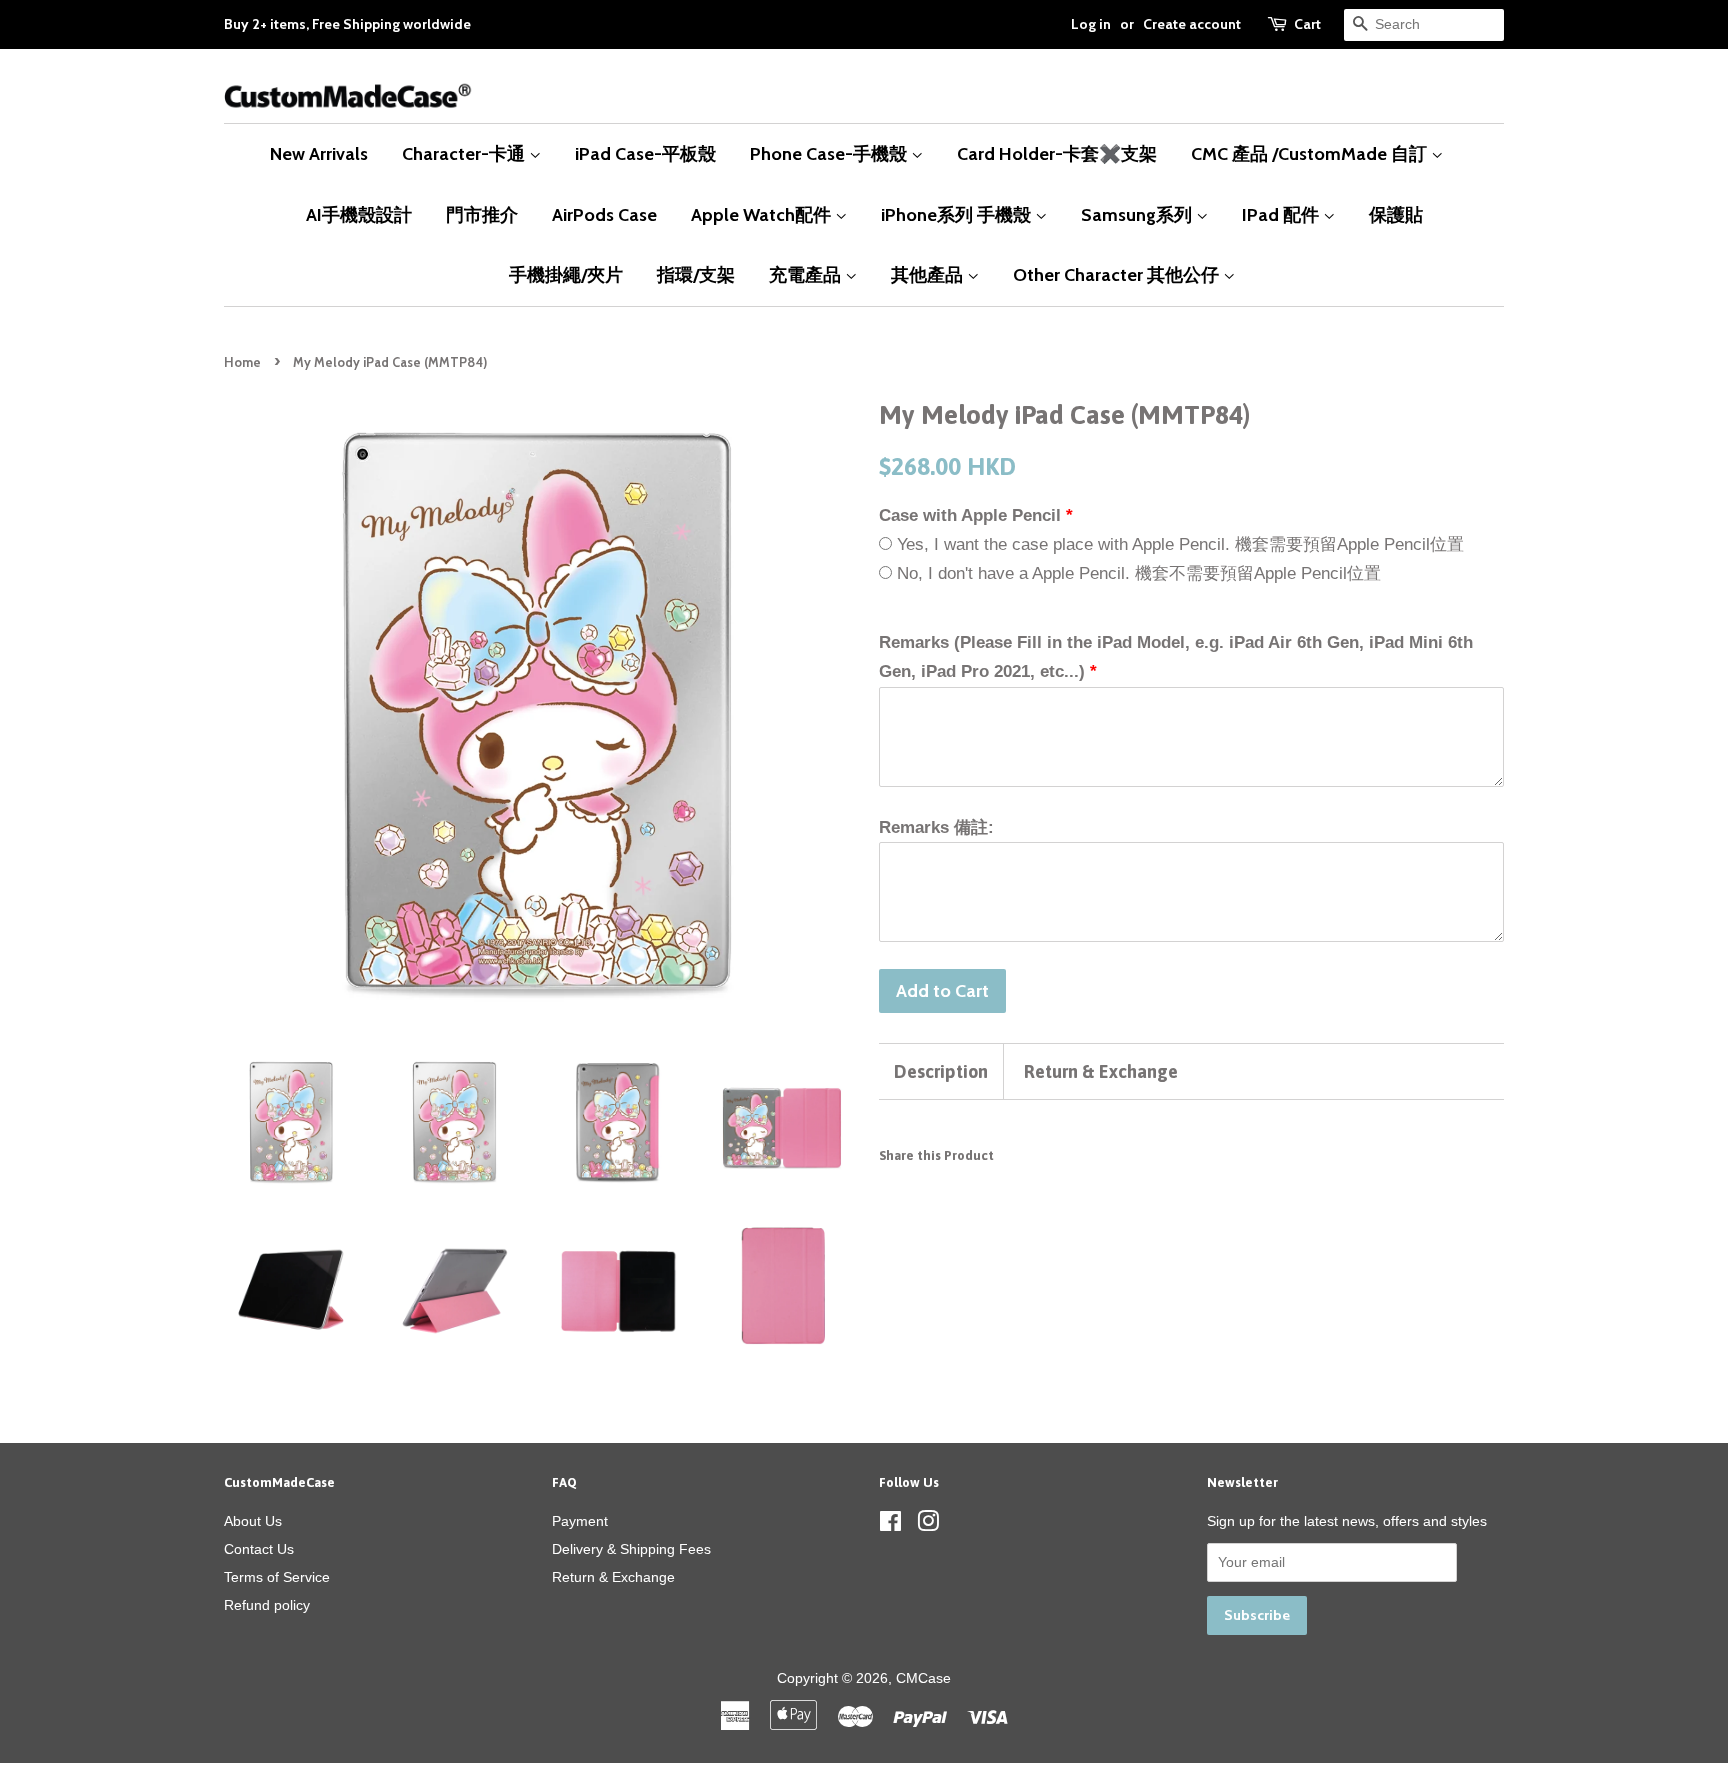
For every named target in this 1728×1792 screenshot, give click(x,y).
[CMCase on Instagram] (928, 1525)
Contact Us (259, 1549)
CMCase (923, 1678)
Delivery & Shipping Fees (631, 1549)
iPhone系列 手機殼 (958, 214)
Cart (1307, 24)
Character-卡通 (465, 153)
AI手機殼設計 (359, 214)
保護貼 (1396, 214)
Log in (1091, 24)
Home (242, 362)
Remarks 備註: (936, 827)
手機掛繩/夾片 (566, 274)
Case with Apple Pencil (970, 515)
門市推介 (482, 214)
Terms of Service (277, 1577)
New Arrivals (319, 153)
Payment (580, 1521)
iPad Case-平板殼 (645, 153)
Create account (1192, 24)
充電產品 (807, 274)
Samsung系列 (1138, 214)
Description (941, 1071)
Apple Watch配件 (763, 214)
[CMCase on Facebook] (890, 1525)
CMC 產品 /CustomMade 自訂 (1311, 153)
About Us (253, 1521)
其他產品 (929, 274)
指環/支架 (696, 274)
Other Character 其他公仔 (1118, 274)
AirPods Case (604, 214)
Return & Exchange (1101, 1071)
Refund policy (267, 1605)
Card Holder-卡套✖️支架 (1057, 153)
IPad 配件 (1282, 214)
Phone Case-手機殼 (830, 153)
